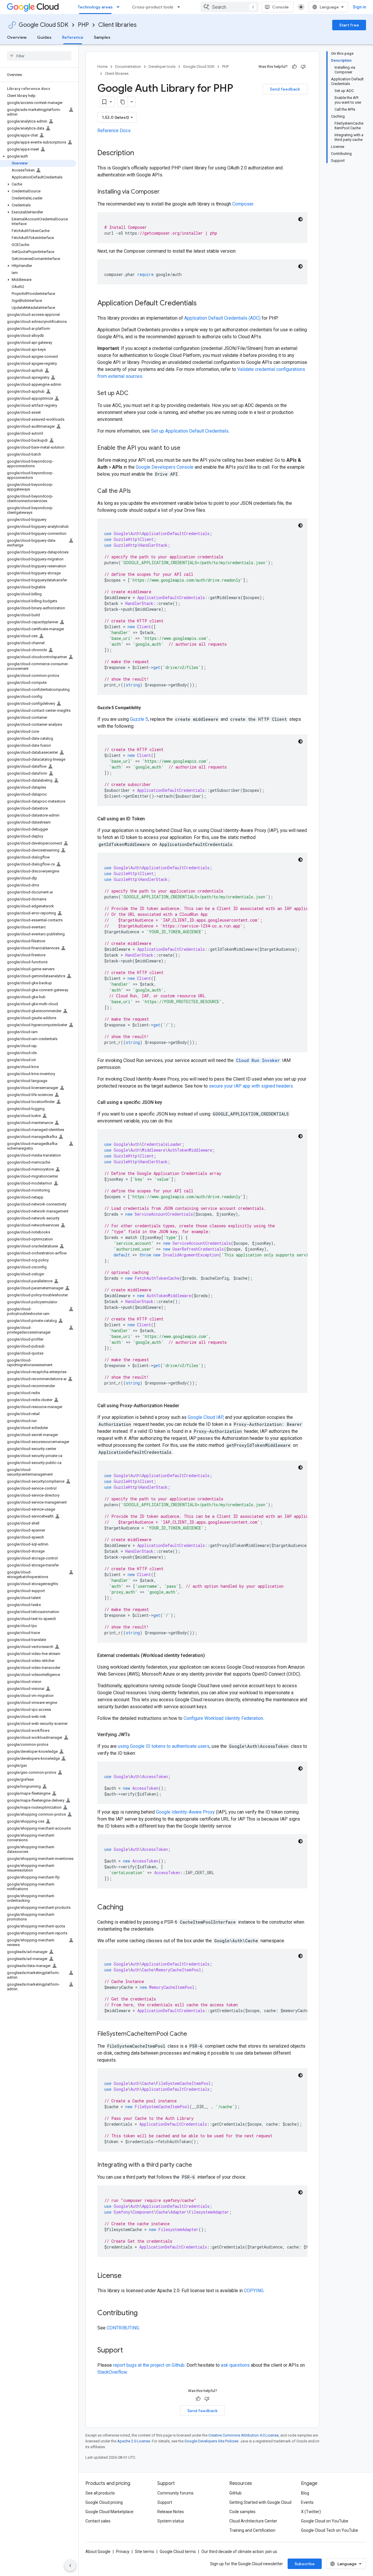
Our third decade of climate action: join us (239, 2552)
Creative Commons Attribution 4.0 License (243, 2435)
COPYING (254, 2291)
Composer (243, 204)
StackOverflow (112, 2372)
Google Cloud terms (178, 2552)
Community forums (175, 2493)
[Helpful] (294, 67)
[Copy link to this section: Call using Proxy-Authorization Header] (185, 1406)
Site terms (145, 2552)
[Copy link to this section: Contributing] (143, 2313)
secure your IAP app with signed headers (251, 1086)
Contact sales (98, 2521)
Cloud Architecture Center (253, 2521)
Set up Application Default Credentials (190, 431)
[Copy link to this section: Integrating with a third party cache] (198, 2165)
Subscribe (305, 2564)
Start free (349, 25)
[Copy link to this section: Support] (129, 2351)
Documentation (128, 67)
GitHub (235, 2493)
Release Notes (171, 2512)
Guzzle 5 (139, 719)
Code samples (242, 2512)
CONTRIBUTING (123, 2328)
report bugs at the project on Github (149, 2365)
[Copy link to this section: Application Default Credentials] (203, 304)
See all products (100, 2493)
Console (280, 7)
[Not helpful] (303, 67)
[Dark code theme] (300, 219)
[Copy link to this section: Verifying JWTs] (136, 1735)
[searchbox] (39, 56)
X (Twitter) (311, 2512)
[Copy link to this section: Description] (140, 153)
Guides (44, 37)
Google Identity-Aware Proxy (185, 1812)
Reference (73, 37)
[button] (38, 156)
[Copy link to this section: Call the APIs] (137, 491)
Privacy (123, 2552)
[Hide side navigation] (70, 2566)
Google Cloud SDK (44, 25)
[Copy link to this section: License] (127, 2276)
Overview (17, 37)
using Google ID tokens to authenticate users (164, 1746)
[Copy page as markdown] (123, 102)
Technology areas (95, 7)
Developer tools (162, 67)
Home (102, 67)
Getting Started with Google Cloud (260, 2502)
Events (307, 2502)
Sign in (359, 7)
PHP (83, 25)
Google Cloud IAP (205, 1417)
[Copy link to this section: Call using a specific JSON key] (168, 1102)
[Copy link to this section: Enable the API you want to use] (186, 448)
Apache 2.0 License (134, 2441)
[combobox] (230, 7)
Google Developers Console (165, 467)
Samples (102, 37)
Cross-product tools (153, 7)
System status (171, 2521)
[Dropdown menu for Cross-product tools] (180, 7)
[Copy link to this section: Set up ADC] (134, 394)
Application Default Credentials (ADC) (222, 318)
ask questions (235, 2365)
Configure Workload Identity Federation (223, 1718)
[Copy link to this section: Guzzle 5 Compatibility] (147, 708)
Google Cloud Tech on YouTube (330, 2530)
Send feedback (285, 89)
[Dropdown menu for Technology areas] (120, 7)
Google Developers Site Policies (211, 2441)
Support (165, 2502)
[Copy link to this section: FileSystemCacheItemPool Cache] (193, 2034)
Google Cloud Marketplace (109, 2512)
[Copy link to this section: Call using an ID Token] (151, 819)
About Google (98, 2552)
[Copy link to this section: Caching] (129, 1908)
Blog (305, 2493)
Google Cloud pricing (104, 2502)
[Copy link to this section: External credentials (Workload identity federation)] (211, 1656)
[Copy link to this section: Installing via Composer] (166, 192)
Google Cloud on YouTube (325, 2521)
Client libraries (117, 25)
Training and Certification (252, 2530)
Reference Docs (114, 131)
